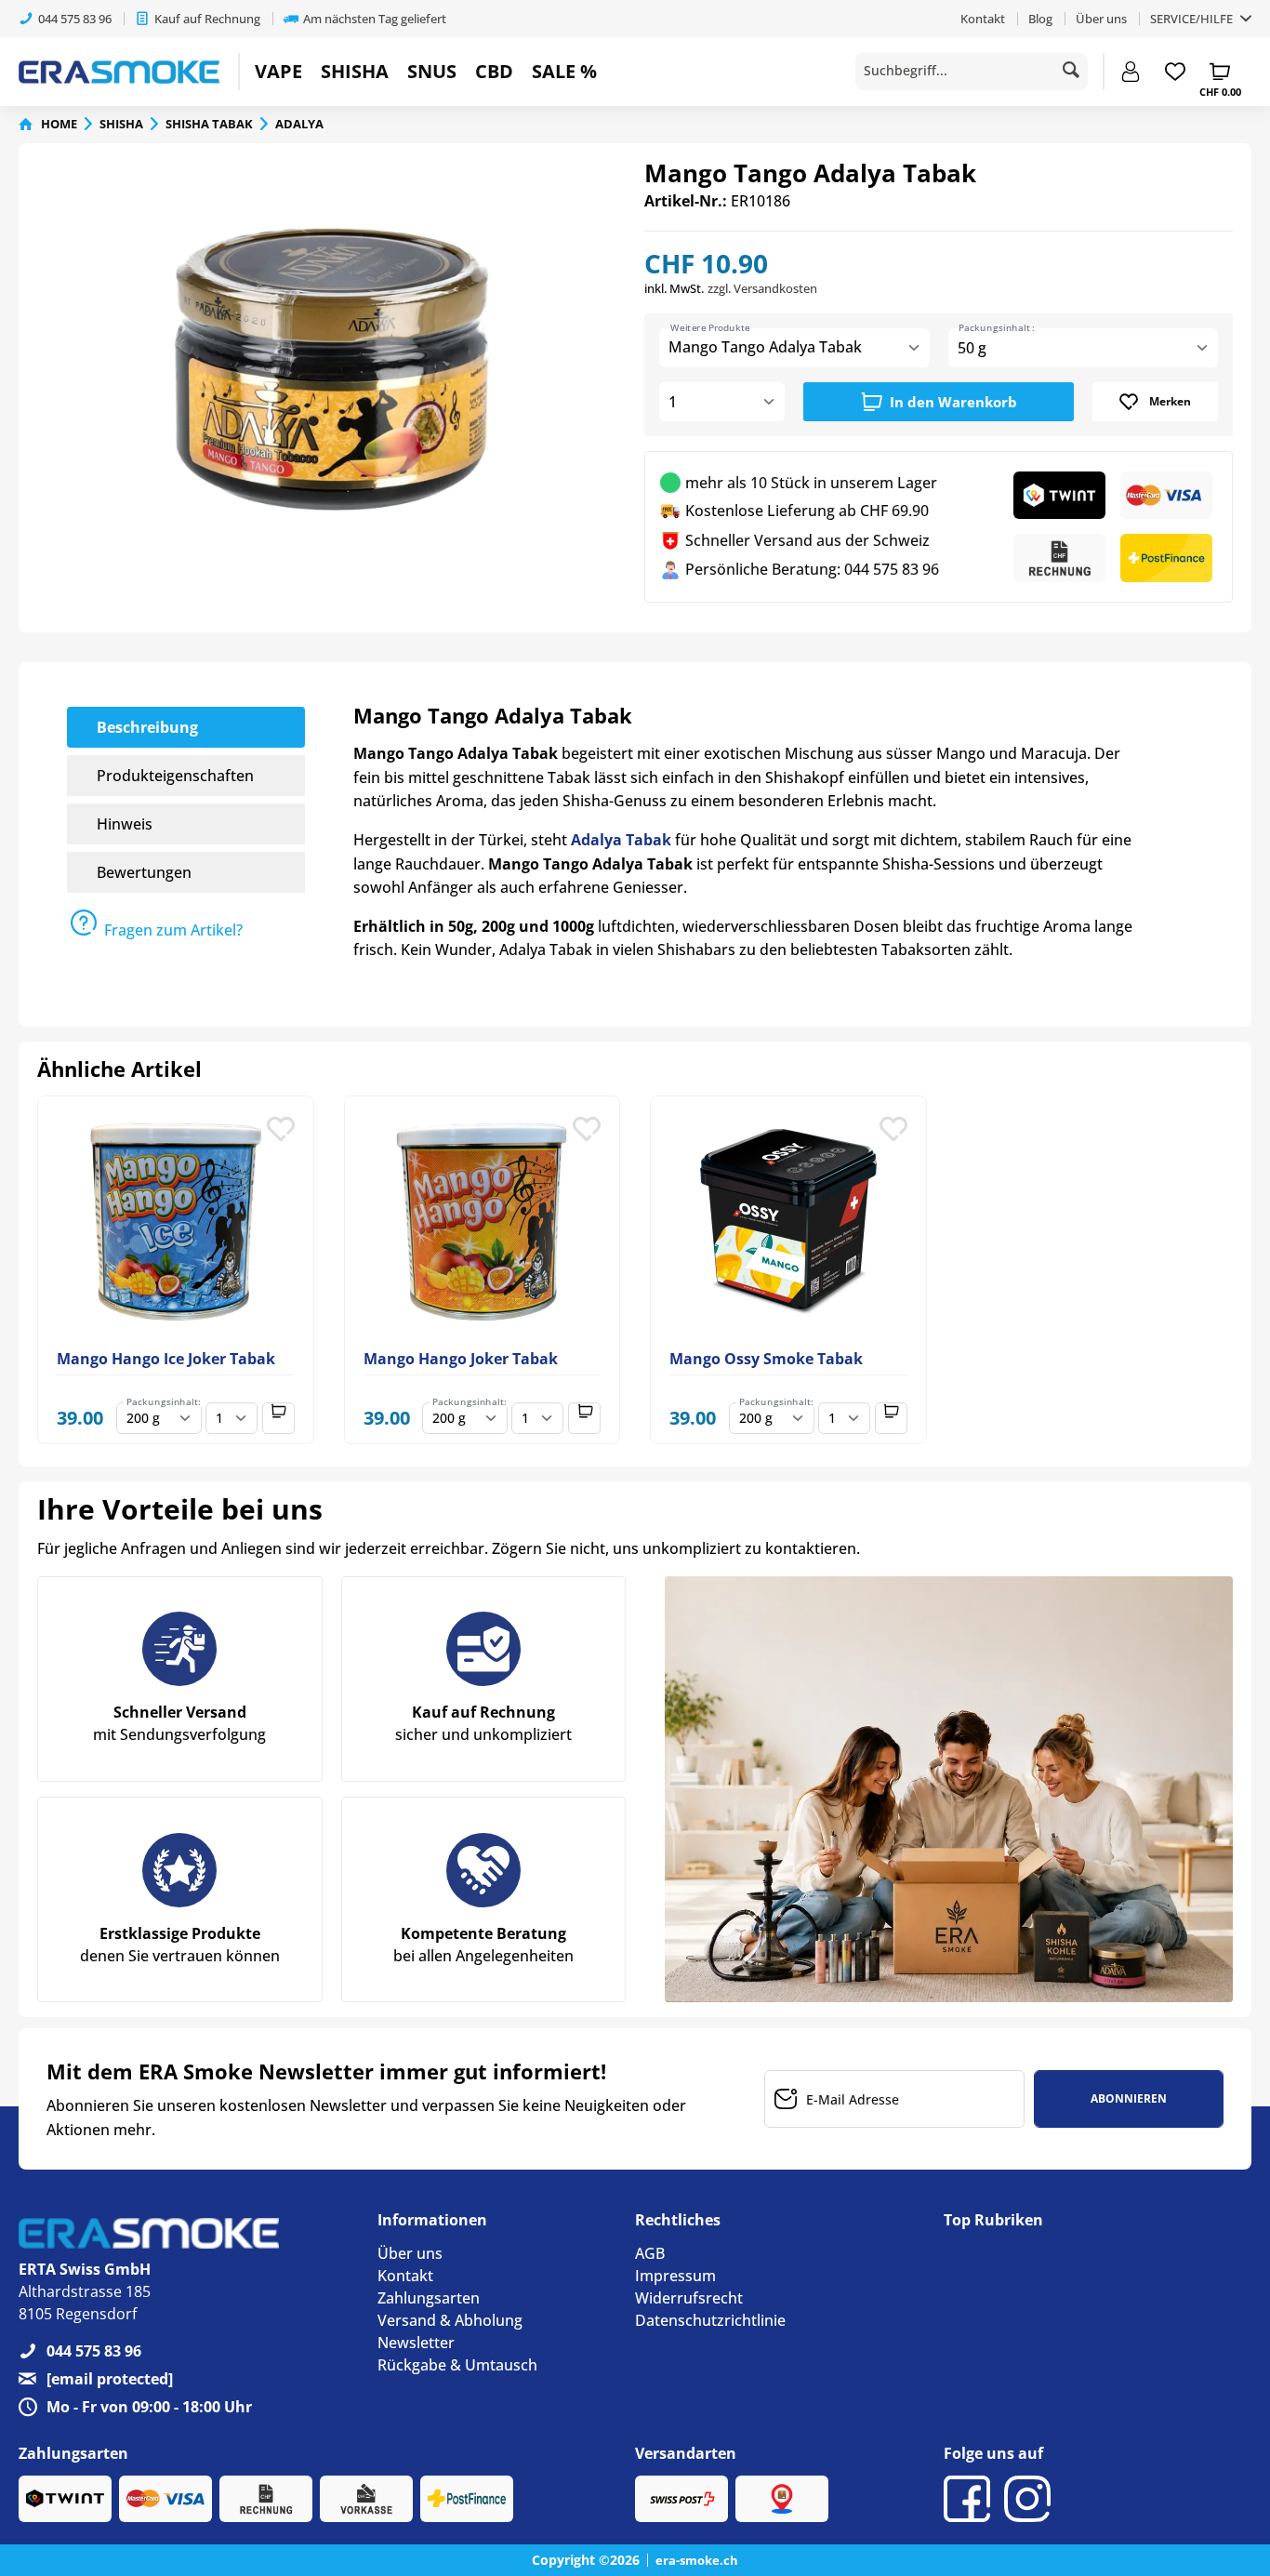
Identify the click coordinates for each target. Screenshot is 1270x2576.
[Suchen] (1071, 70)
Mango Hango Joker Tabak (461, 1359)
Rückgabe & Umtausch (457, 2365)
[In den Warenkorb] (278, 1418)
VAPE (278, 71)
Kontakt (983, 19)
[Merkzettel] (1175, 72)
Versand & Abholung (450, 2320)
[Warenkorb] (1220, 72)
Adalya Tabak (621, 840)
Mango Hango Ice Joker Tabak (166, 1359)
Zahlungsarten (429, 2298)
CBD (494, 71)
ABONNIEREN (1129, 2098)
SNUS (432, 71)
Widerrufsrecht (689, 2298)
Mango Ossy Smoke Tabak (766, 1359)
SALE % (564, 71)
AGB (650, 2253)
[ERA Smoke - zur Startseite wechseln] (119, 72)
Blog (1040, 19)
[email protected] (110, 2379)
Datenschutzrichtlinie (710, 2320)
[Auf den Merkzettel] (281, 1136)
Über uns (1101, 19)
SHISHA (355, 71)
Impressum (675, 2276)
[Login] (1131, 72)
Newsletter (416, 2343)
